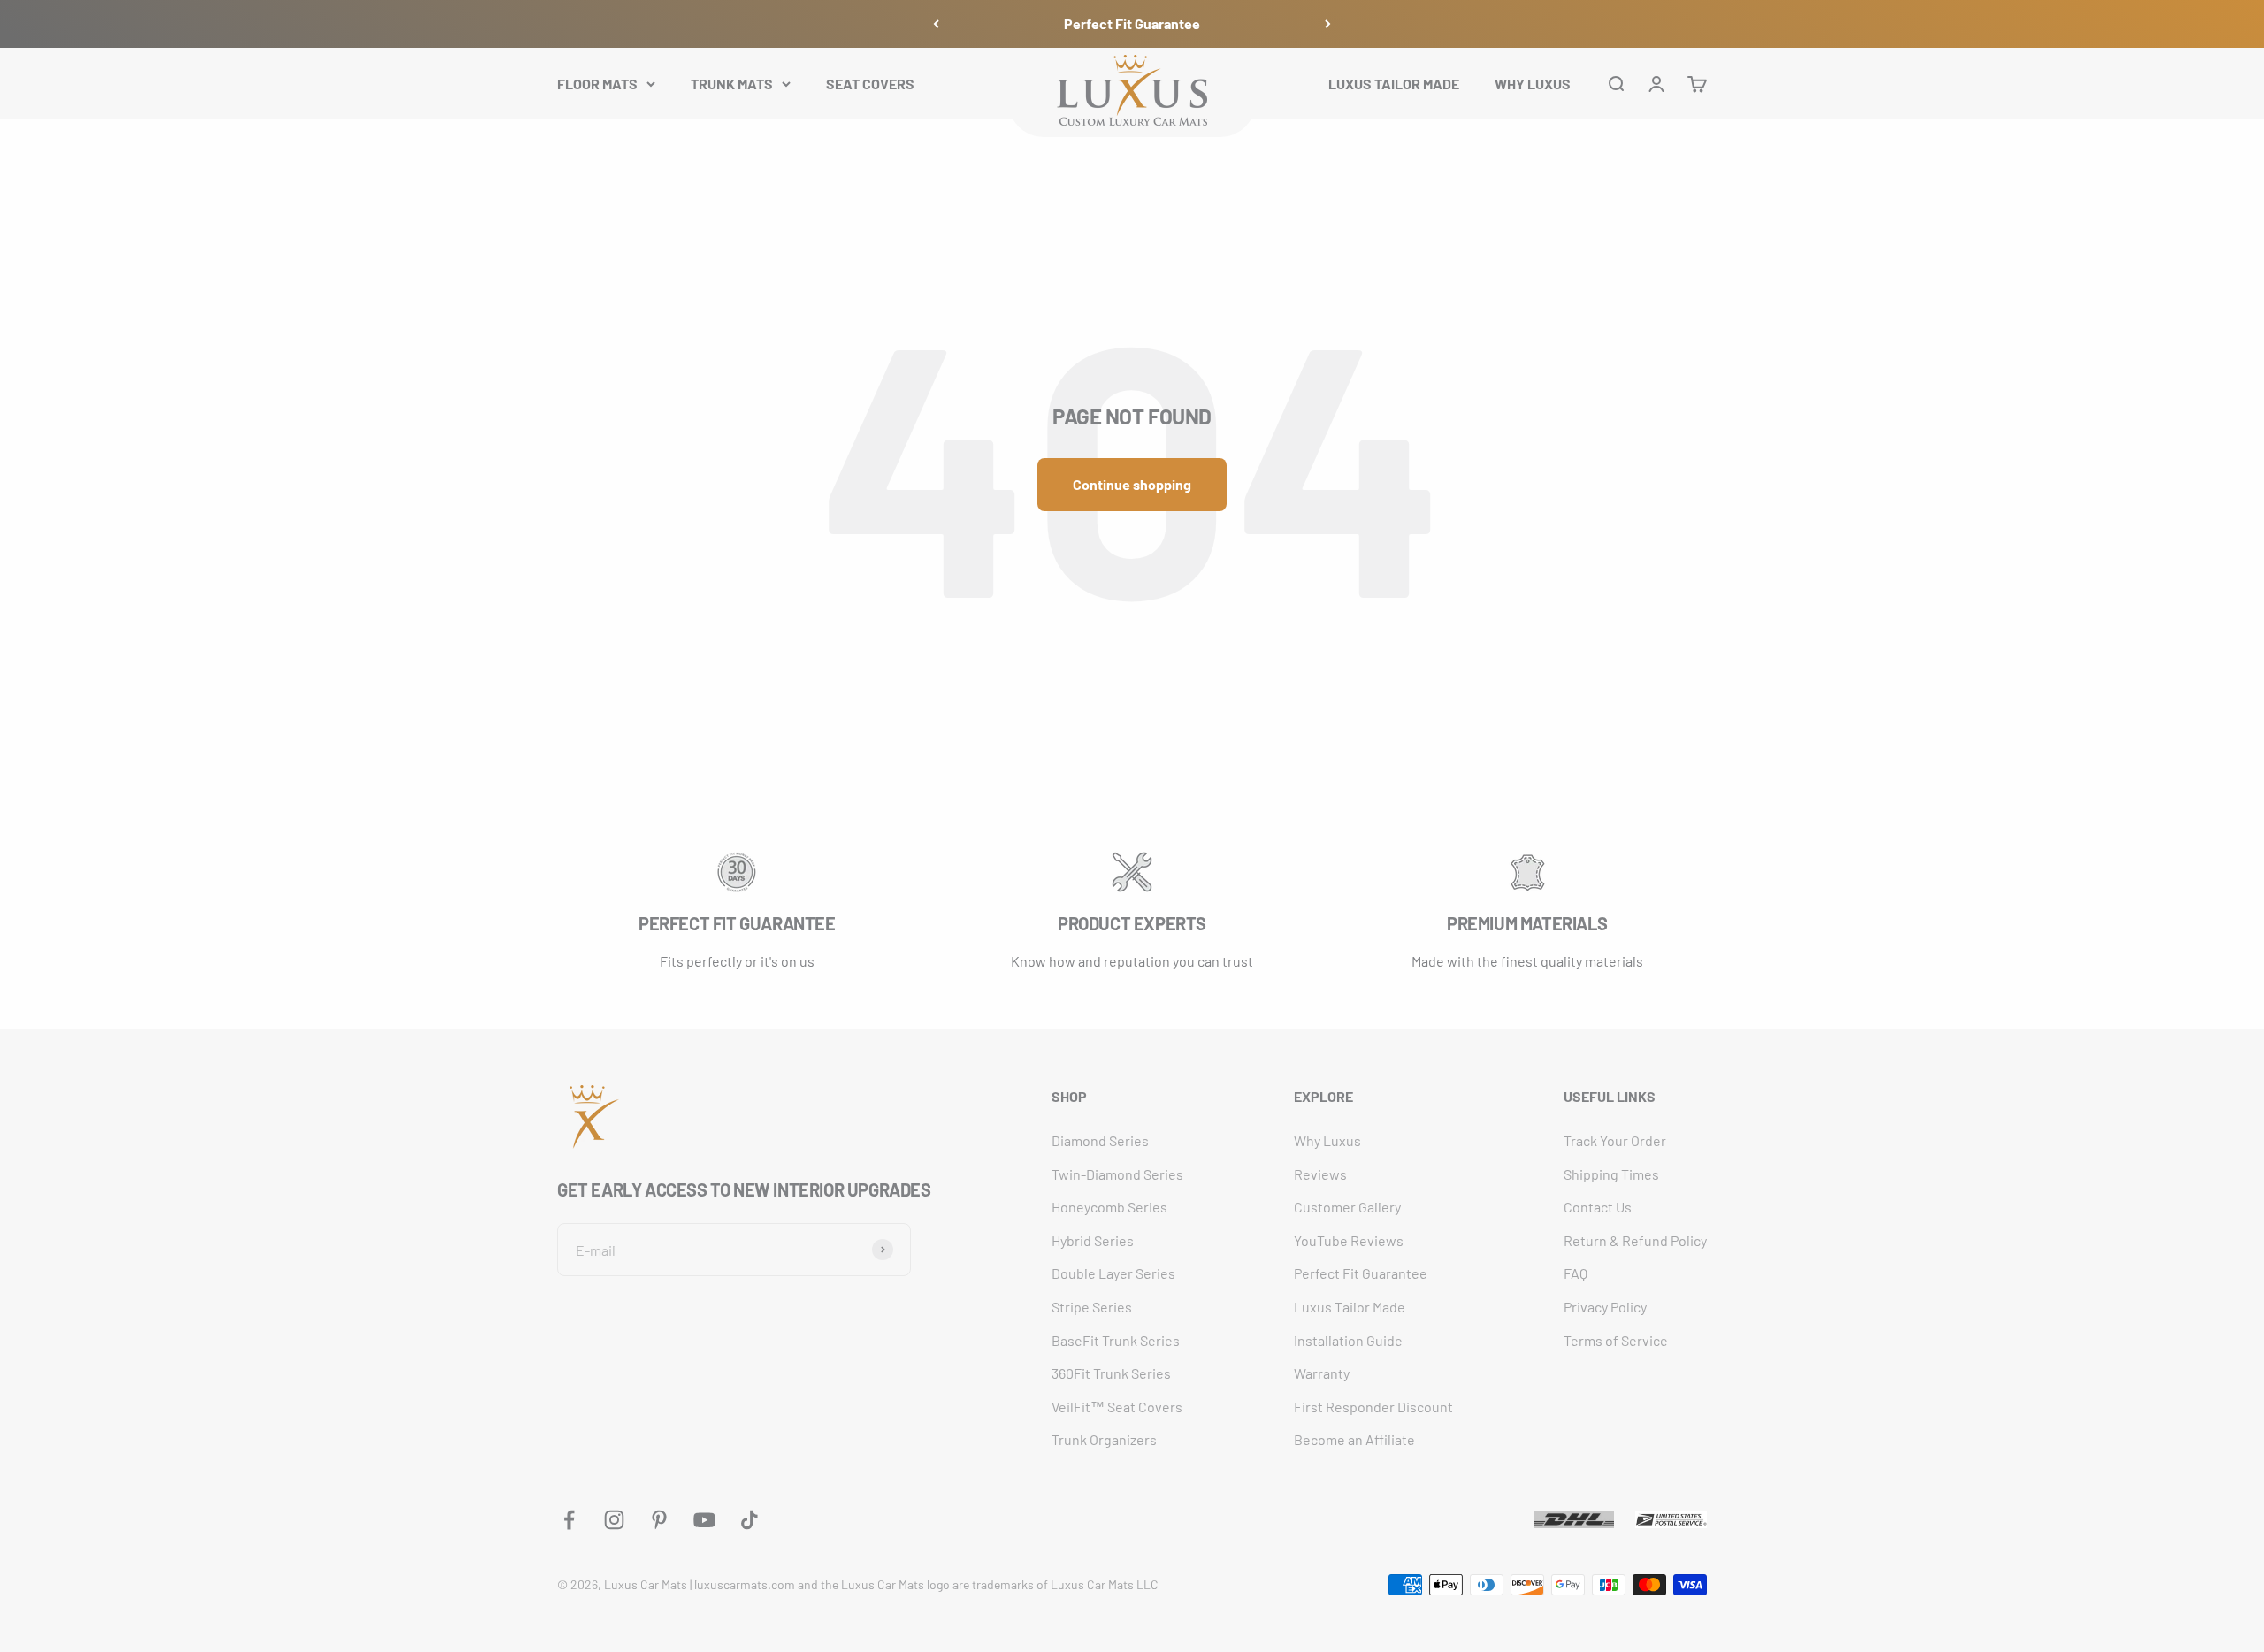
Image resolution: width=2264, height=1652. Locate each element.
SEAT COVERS (870, 83)
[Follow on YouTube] (704, 1520)
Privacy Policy (1605, 1307)
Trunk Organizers (1104, 1439)
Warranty (1322, 1373)
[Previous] (936, 24)
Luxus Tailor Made (1350, 1307)
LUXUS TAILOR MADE (1394, 83)
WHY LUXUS (1533, 83)
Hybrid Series (1093, 1240)
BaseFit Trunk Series (1116, 1340)
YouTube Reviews (1349, 1240)
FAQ (1576, 1273)
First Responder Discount (1373, 1407)
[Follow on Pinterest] (659, 1520)
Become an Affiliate (1354, 1439)
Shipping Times (1611, 1174)
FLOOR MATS (597, 83)
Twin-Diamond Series (1117, 1174)
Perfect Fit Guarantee (1132, 23)
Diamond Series (1100, 1140)
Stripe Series (1092, 1307)
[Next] (1328, 24)
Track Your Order (1615, 1140)
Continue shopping (1132, 484)
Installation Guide (1348, 1340)
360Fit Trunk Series (1111, 1373)
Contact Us (1598, 1207)
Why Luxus (1327, 1140)
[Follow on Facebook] (569, 1520)
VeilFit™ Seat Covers (1117, 1407)
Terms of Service (1616, 1340)
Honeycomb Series (1109, 1207)
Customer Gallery (1347, 1207)
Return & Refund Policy (1635, 1240)
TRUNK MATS (732, 83)
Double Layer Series (1113, 1273)
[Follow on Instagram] (614, 1520)
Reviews (1320, 1174)
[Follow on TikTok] (750, 1520)
